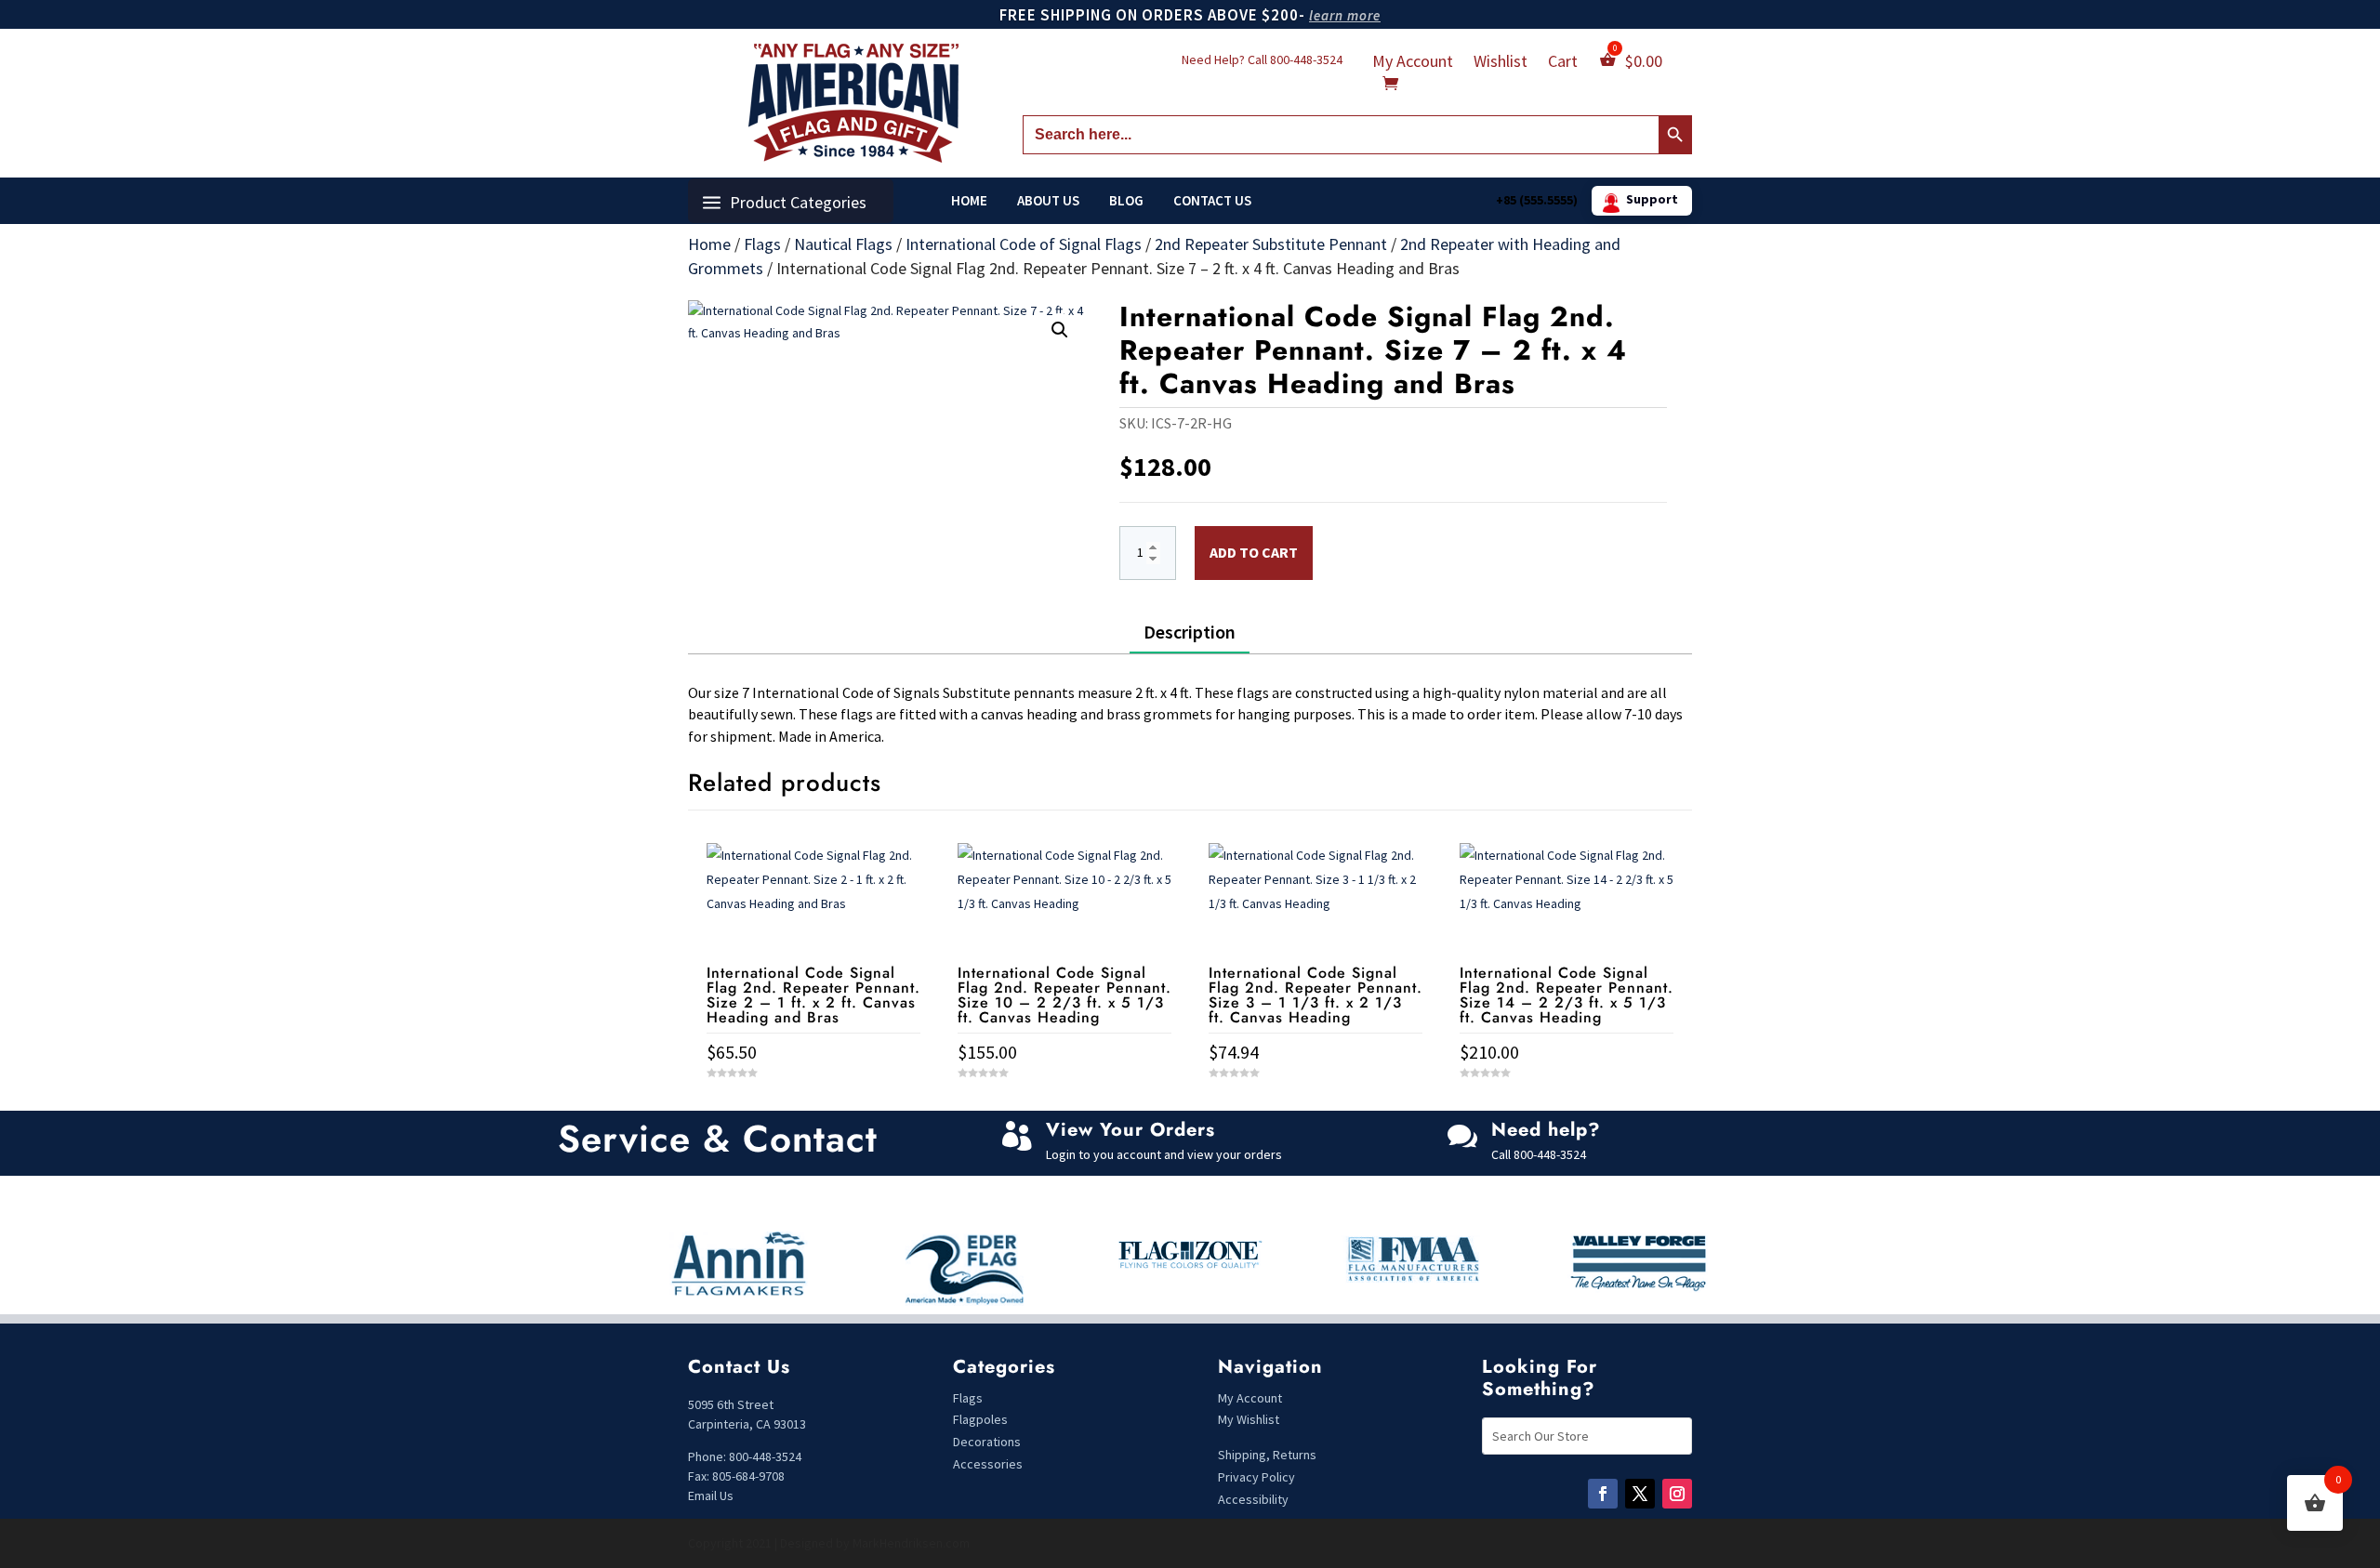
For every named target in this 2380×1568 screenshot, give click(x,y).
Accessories (988, 1464)
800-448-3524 (1306, 59)
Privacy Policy (1256, 1477)
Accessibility (1253, 1499)
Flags (762, 244)
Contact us (1212, 201)
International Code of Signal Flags (1024, 244)
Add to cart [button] (813, 1107)
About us (1048, 201)
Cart (1563, 63)
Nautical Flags (843, 244)
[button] (1060, 330)
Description (1190, 632)
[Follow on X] (1640, 1494)
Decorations (987, 1442)
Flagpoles (982, 1419)
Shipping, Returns (1267, 1455)
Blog (1126, 201)
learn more (1345, 15)
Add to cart (1254, 552)
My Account (1413, 63)
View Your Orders (1130, 1130)
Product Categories (798, 202)
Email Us (711, 1496)
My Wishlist (1249, 1419)
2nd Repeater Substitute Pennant (1271, 244)
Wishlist (1501, 63)
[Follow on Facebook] (1603, 1494)
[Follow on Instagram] (1677, 1494)
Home (969, 201)
